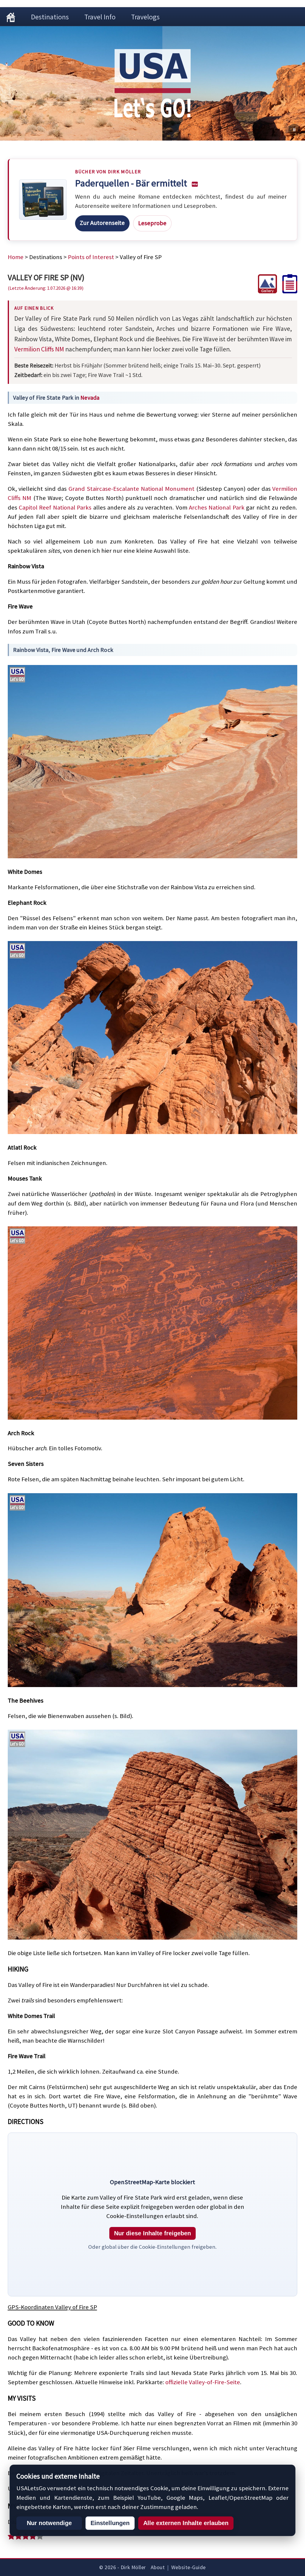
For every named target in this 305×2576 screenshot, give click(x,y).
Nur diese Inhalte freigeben (152, 2233)
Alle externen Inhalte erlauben (186, 2523)
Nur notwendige (49, 2523)
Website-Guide (189, 2567)
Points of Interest (91, 257)
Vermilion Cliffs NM (39, 349)
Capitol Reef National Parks (55, 507)
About (158, 2567)
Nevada (90, 398)
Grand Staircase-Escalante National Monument (132, 489)
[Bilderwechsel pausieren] (294, 130)
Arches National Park (217, 507)
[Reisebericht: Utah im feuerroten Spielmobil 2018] (287, 291)
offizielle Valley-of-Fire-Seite (203, 2382)
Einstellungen (110, 2523)
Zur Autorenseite (102, 223)
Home (16, 257)
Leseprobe (152, 223)
